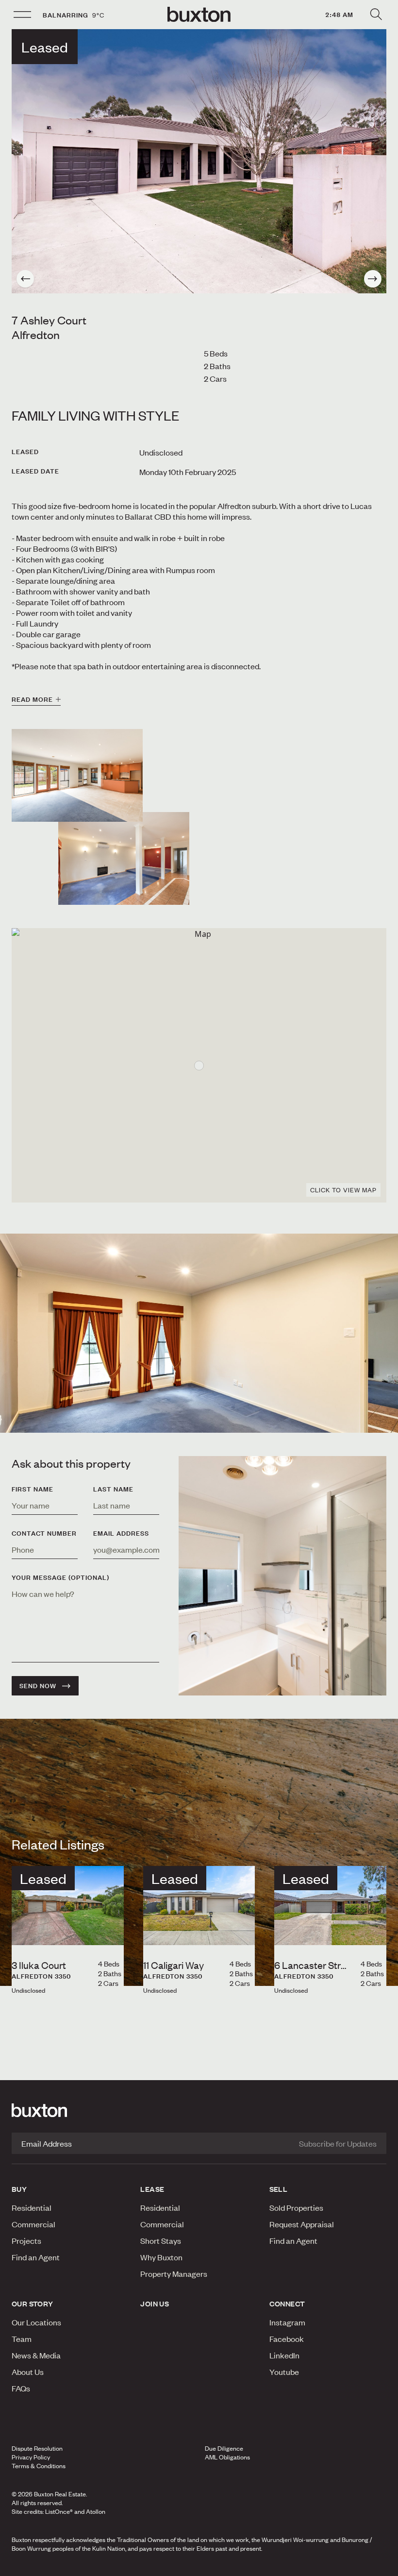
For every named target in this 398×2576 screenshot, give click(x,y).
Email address (121, 1533)
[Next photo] (373, 279)
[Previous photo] (25, 279)
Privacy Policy (31, 2457)
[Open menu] (22, 15)
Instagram (287, 2322)
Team (22, 2339)
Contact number (44, 1533)
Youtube (284, 2372)
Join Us (155, 2304)
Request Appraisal (302, 2224)
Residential (32, 2207)
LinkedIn (284, 2355)
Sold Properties (296, 2207)
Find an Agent (36, 2257)
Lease (152, 2189)
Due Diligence (224, 2448)
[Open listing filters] (376, 15)
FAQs (21, 2388)
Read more (32, 699)
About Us (28, 2372)
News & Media (36, 2355)
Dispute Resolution (37, 2448)
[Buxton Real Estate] (199, 2110)
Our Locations (36, 2322)
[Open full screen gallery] (199, 161)
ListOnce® (59, 2511)
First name (33, 1489)
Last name (113, 1489)
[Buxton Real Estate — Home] (199, 15)
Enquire (68, 2566)
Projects (26, 2240)
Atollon (96, 2511)
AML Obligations (227, 2457)
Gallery (199, 2566)
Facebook (287, 2339)
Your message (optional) (60, 1577)
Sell (279, 2189)
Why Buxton (161, 2257)
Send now (38, 1686)
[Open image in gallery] (124, 858)
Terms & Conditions (39, 2466)
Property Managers (174, 2273)
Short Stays (161, 2240)
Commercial (33, 2224)
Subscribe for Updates (338, 2143)
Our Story (33, 2304)
